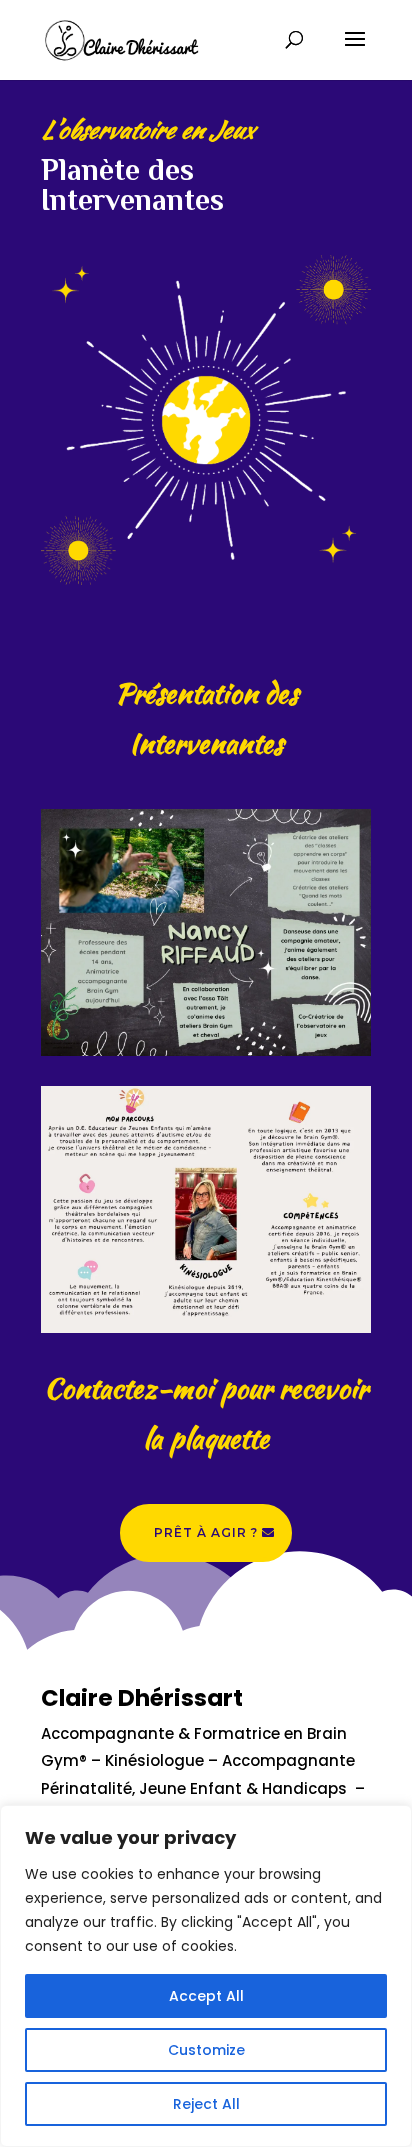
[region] (206, 1976)
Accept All (206, 1996)
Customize (206, 2050)
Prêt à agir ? (206, 1532)
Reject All (206, 2104)
